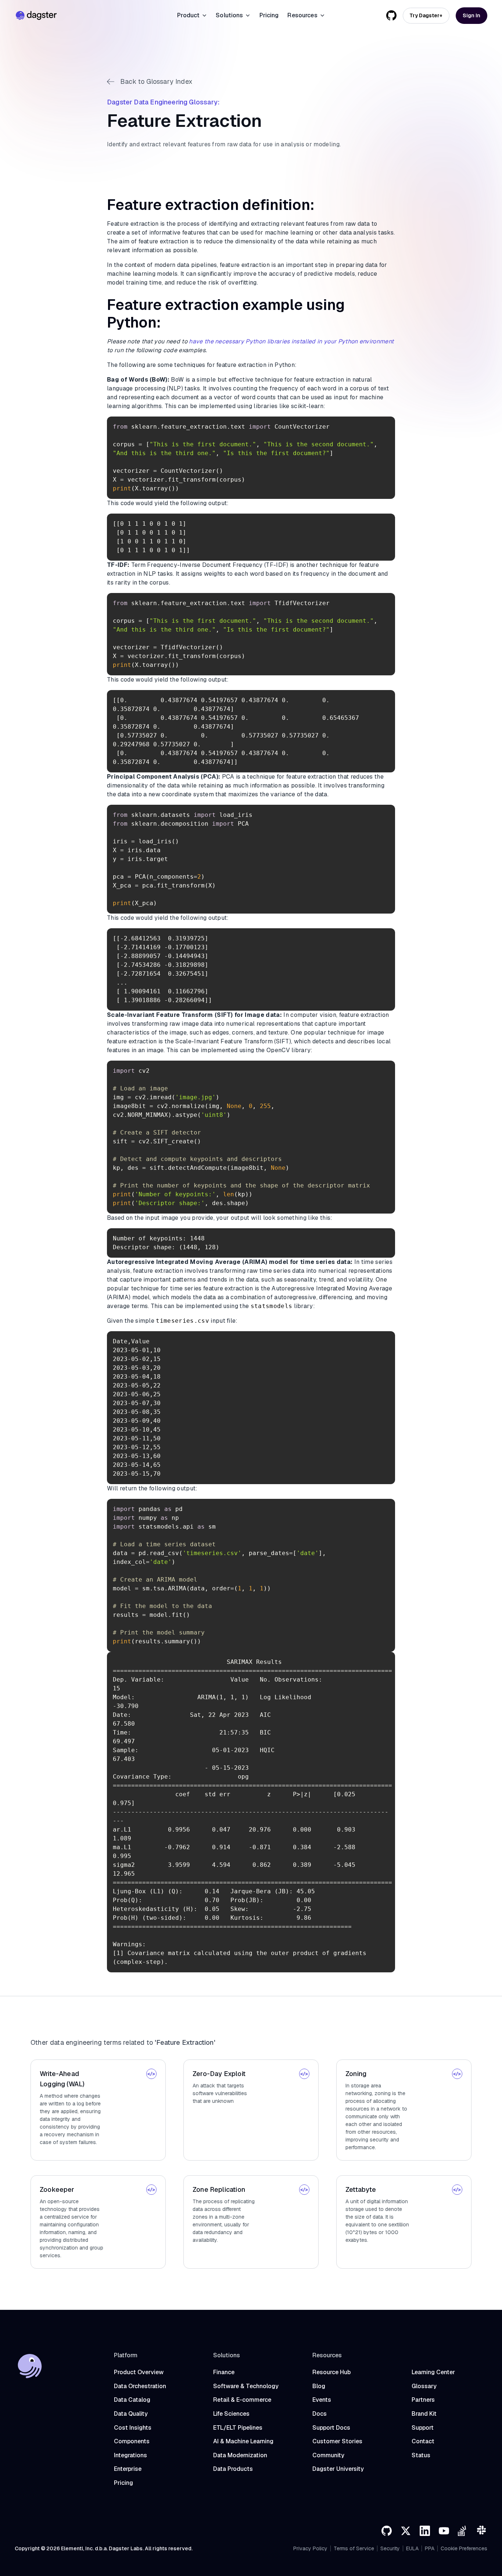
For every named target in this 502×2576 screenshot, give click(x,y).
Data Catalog (132, 2400)
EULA (412, 2548)
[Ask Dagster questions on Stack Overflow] (463, 2531)
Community (328, 2455)
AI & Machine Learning (243, 2441)
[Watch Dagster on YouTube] (444, 2531)
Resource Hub (331, 2372)
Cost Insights (133, 2428)
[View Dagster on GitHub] (391, 15)
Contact (423, 2441)
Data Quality (131, 2414)
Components (132, 2441)
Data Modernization (240, 2455)
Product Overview (139, 2372)
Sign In (471, 15)
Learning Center (433, 2372)
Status (421, 2455)
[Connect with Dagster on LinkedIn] (425, 2531)
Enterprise (128, 2469)
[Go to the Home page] (36, 15)
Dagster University (338, 2469)
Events (322, 2400)
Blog (319, 2386)
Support (423, 2428)
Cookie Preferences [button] (464, 2548)
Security (390, 2548)
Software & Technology (246, 2386)
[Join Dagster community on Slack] (482, 2531)
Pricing (269, 15)
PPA (430, 2548)
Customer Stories (337, 2441)
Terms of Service (354, 2548)
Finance (224, 2372)
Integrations (130, 2455)
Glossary (424, 2386)
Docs (320, 2414)
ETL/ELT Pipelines (238, 2428)
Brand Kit (424, 2414)
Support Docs (331, 2428)
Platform (126, 2355)
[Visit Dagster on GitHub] (387, 2531)
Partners (423, 2400)
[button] (192, 15)
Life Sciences (231, 2414)
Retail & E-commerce (242, 2400)
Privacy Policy (310, 2548)
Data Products (233, 2469)
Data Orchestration (140, 2386)
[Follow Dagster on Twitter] (406, 2531)
